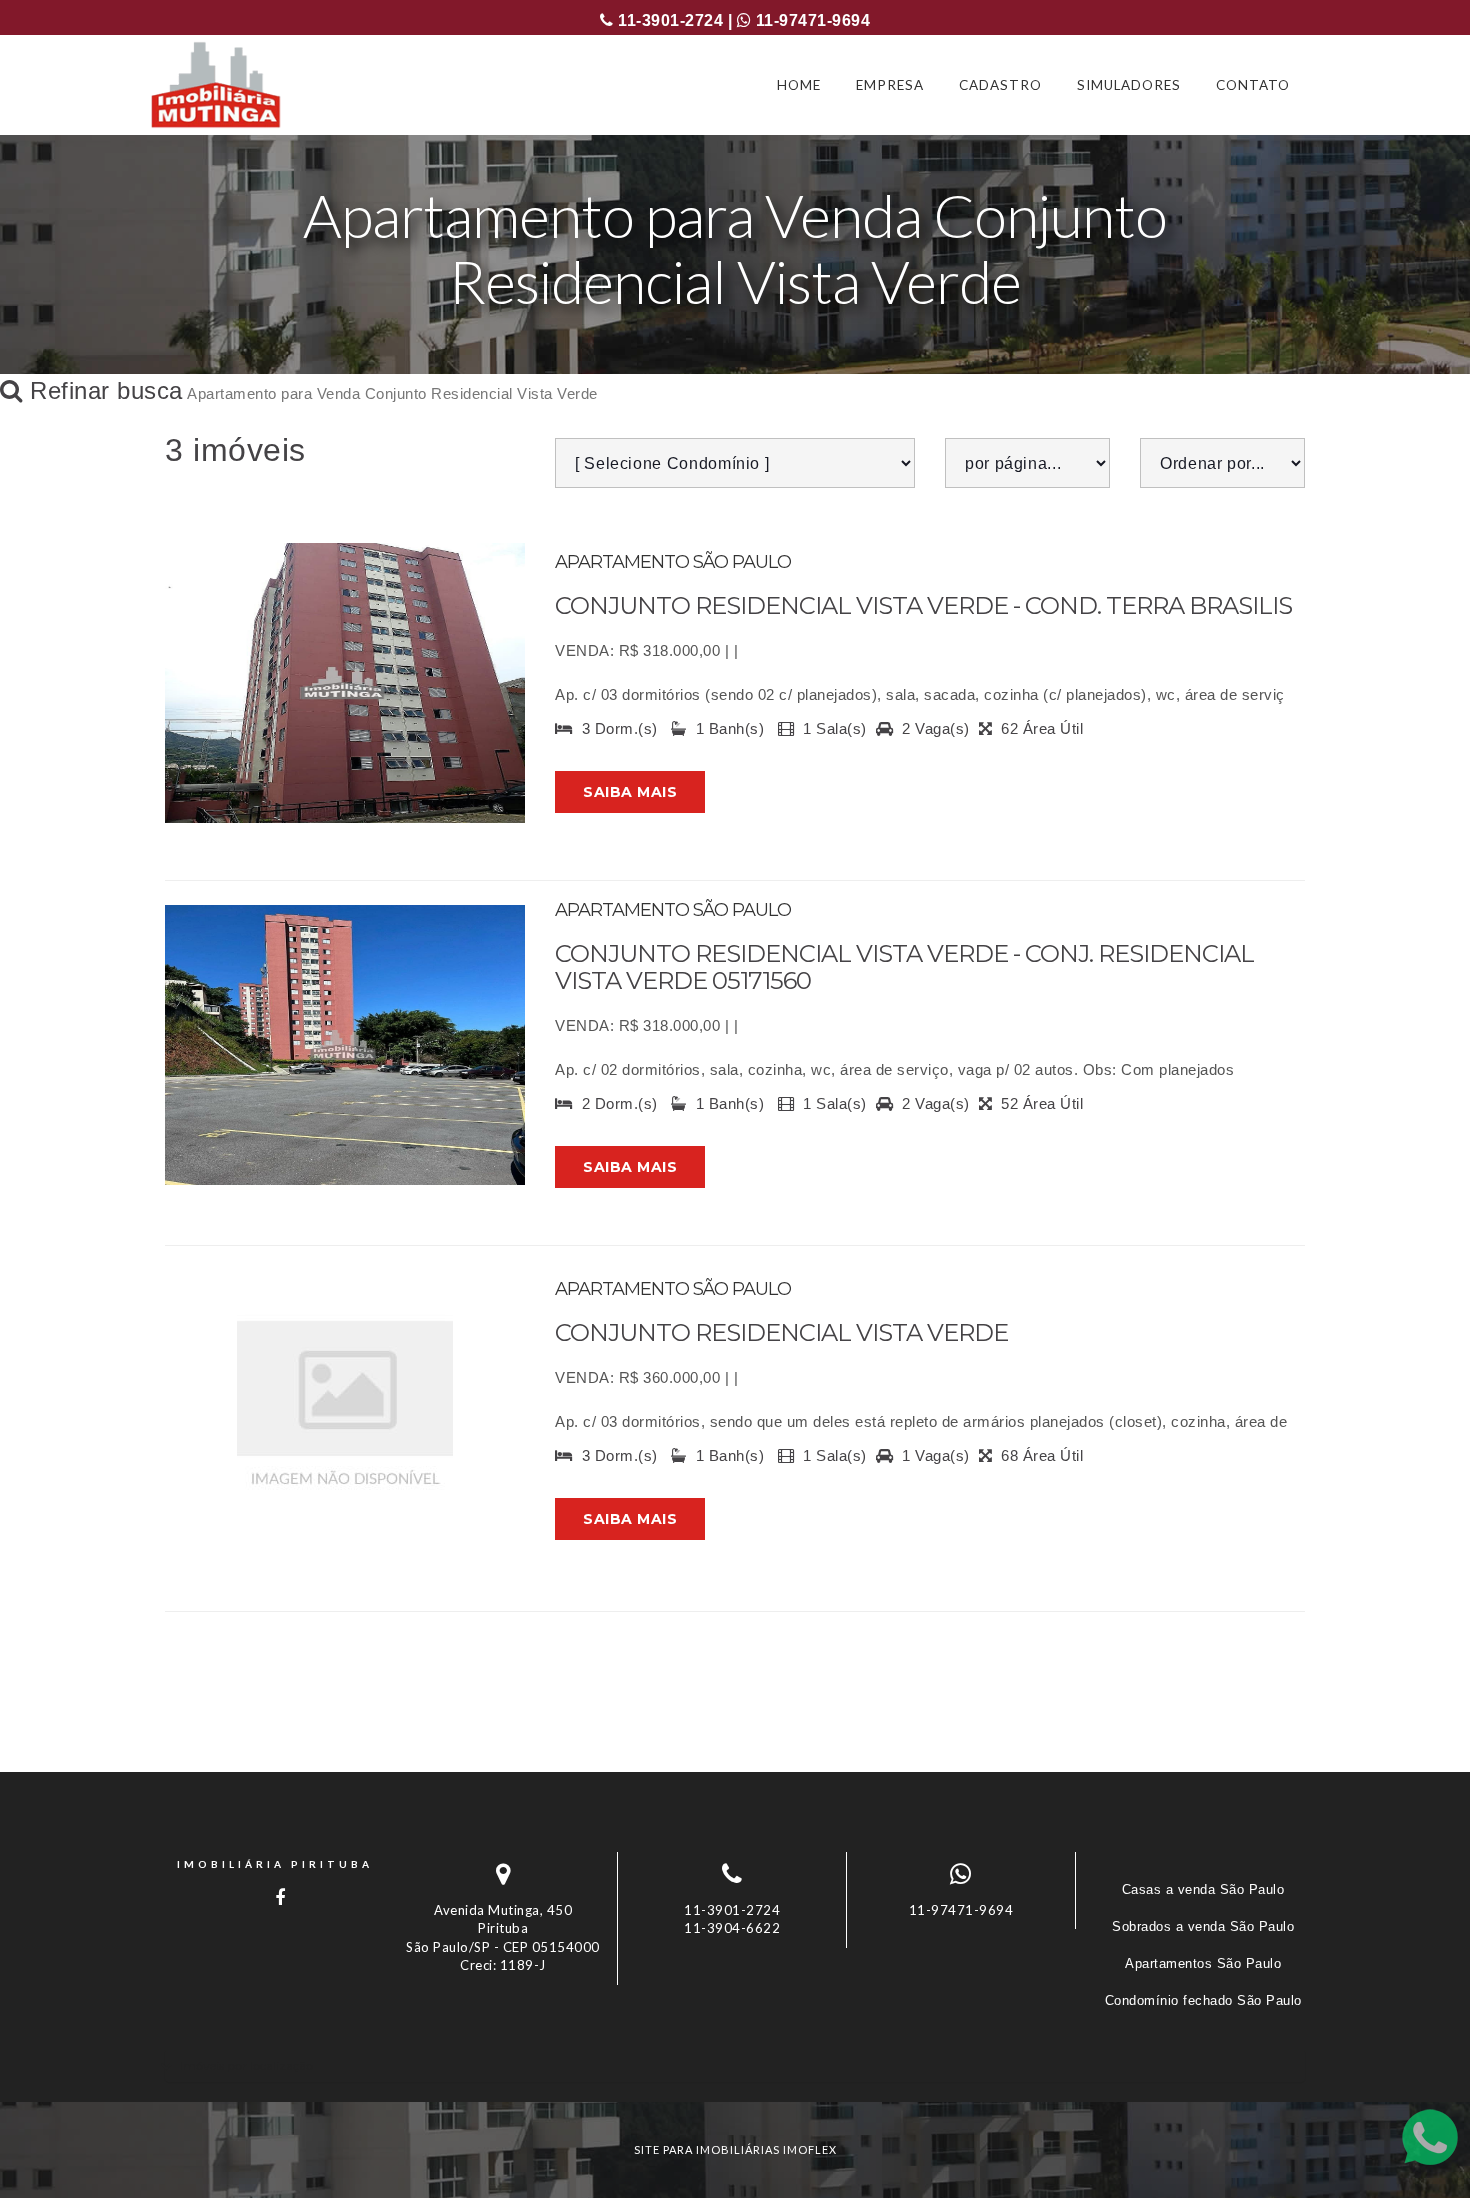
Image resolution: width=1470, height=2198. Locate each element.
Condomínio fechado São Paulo (1203, 2000)
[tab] (735, 2065)
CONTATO (1253, 85)
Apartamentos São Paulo (1203, 1963)
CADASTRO (1000, 85)
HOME (799, 85)
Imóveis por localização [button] (246, 2065)
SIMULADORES (1129, 85)
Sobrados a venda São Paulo (1203, 1926)
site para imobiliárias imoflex (735, 2149)
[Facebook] (274, 1898)
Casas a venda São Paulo (1203, 1889)
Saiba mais (630, 792)
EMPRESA (890, 85)
